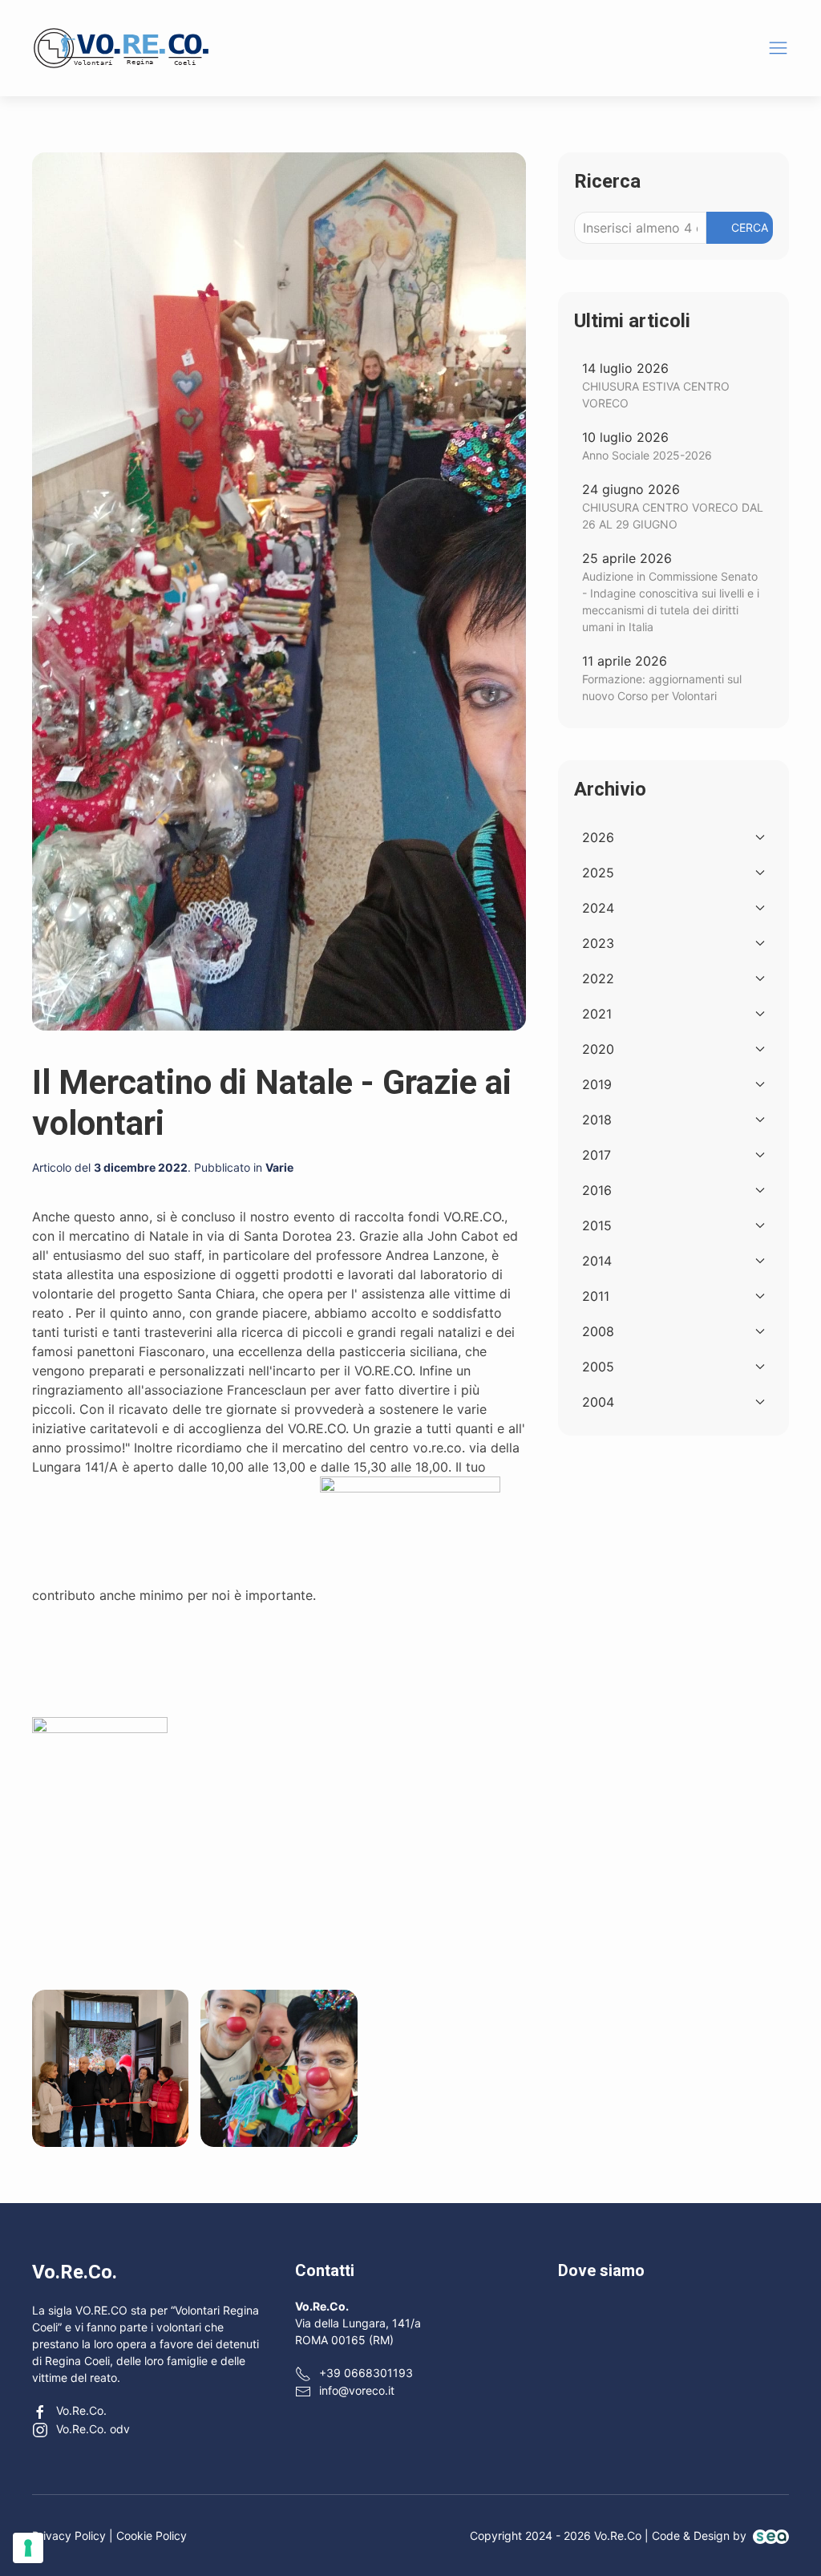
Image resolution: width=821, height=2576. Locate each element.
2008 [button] (598, 1331)
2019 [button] (597, 1084)
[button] (778, 48)
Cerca (750, 227)
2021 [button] (597, 1014)
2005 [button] (598, 1367)
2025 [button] (598, 873)
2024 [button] (598, 908)
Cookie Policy (152, 2535)
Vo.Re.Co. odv (93, 2429)
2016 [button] (597, 1190)
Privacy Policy (69, 2535)
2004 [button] (598, 1402)
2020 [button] (598, 1049)
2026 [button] (598, 837)
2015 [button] (597, 1225)
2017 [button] (597, 1155)
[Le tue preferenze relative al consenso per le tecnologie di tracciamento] (28, 2548)
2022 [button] (598, 978)
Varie (279, 1167)
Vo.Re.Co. (81, 2410)
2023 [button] (598, 943)
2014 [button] (597, 1261)
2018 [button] (597, 1120)
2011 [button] (596, 1296)
